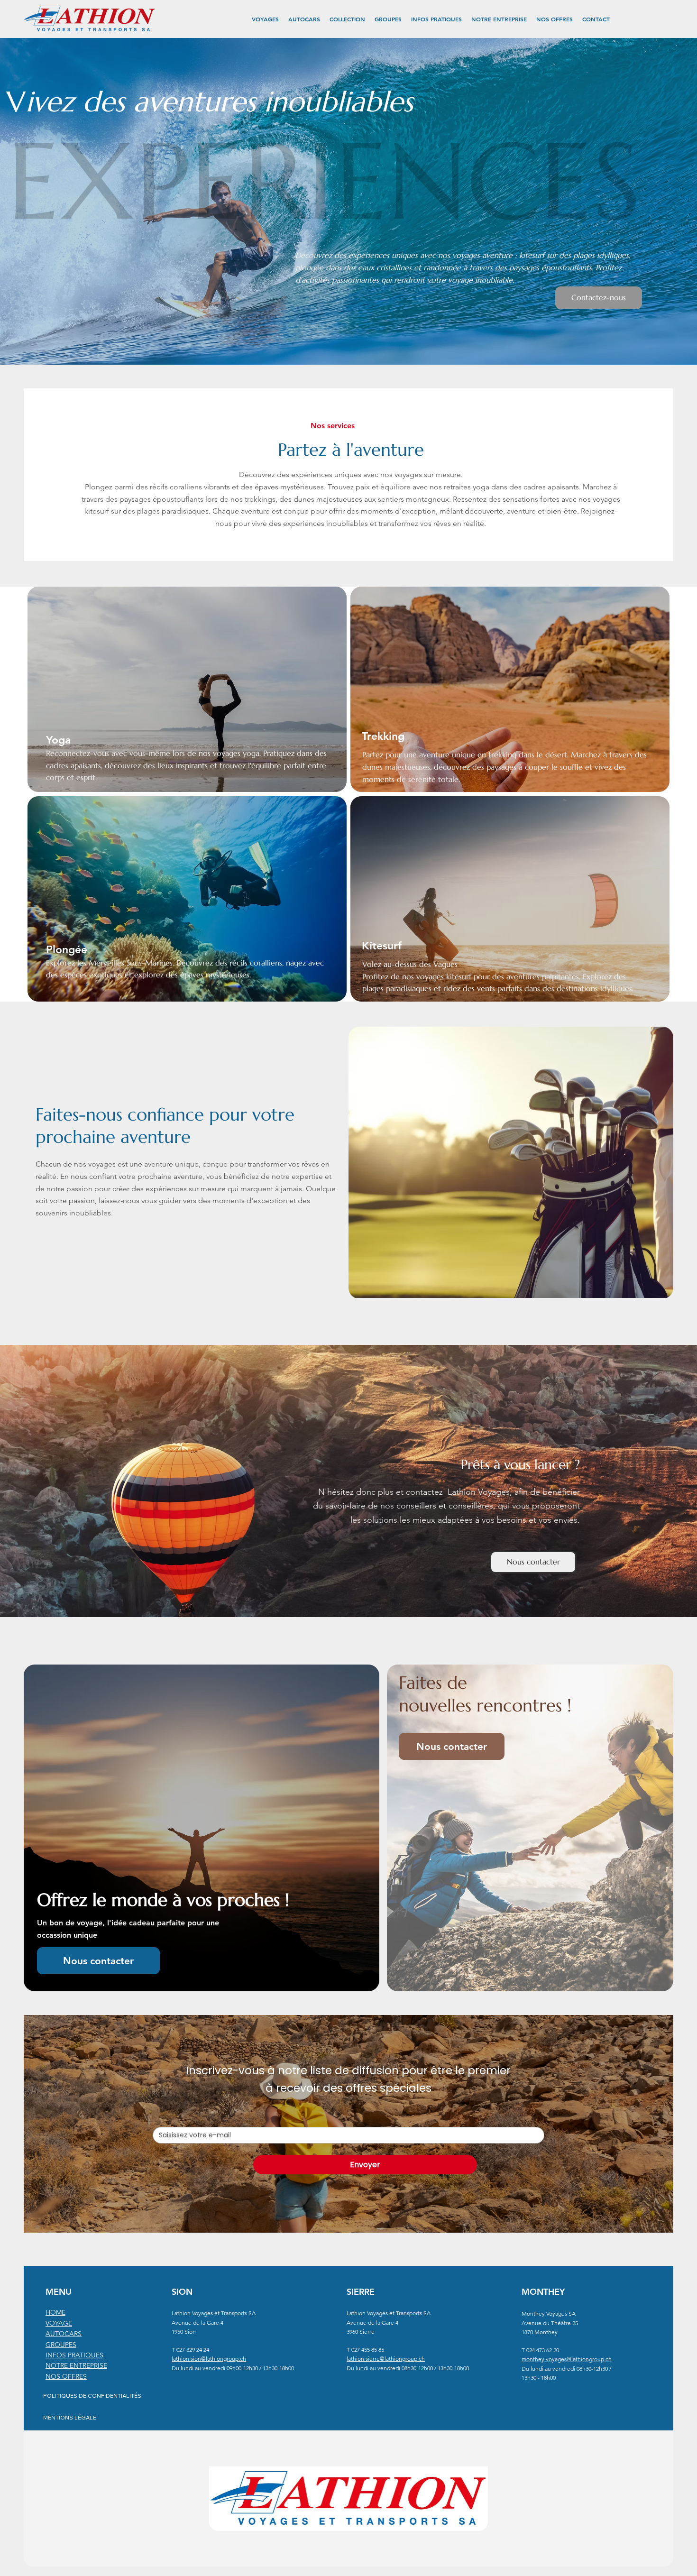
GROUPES (61, 2345)
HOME (55, 2312)
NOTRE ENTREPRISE (76, 2365)
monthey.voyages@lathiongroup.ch (567, 2359)
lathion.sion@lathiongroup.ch (209, 2359)
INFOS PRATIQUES (74, 2355)
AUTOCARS (64, 2334)
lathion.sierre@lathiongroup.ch (386, 2359)
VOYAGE (59, 2323)
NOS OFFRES (66, 2376)
